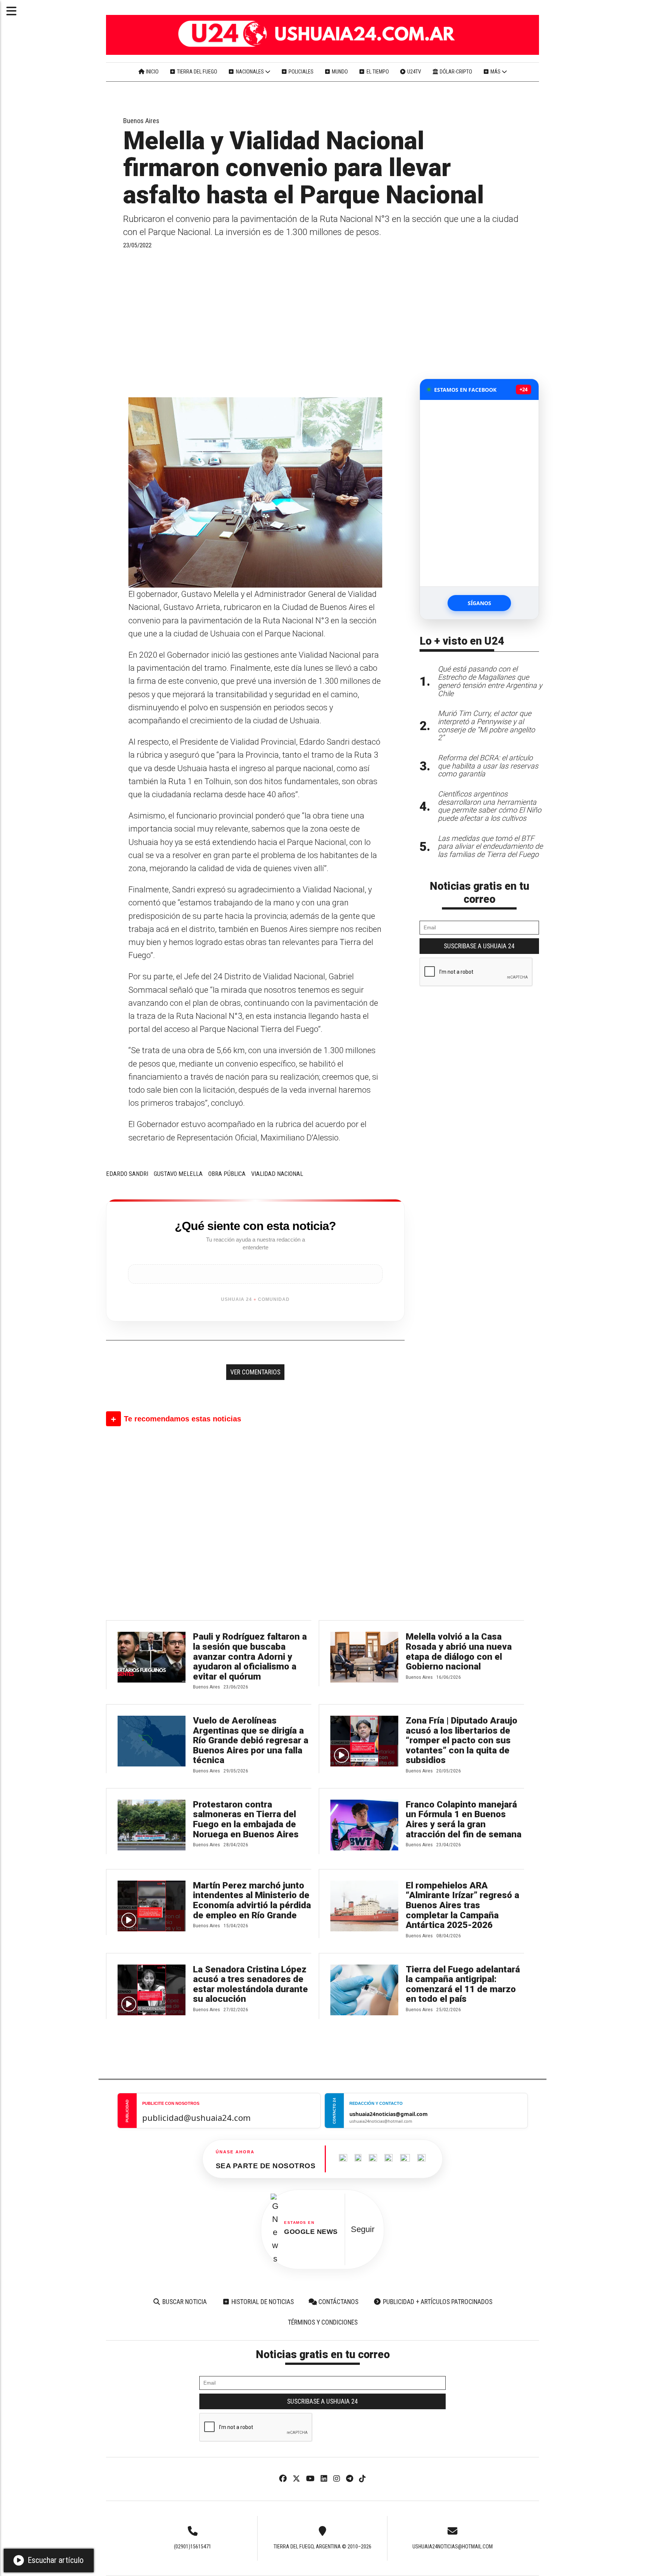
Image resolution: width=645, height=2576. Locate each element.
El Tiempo (377, 72)
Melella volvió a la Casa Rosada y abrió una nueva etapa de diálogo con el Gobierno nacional (459, 1652)
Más (496, 72)
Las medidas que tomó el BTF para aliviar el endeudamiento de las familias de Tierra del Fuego (490, 847)
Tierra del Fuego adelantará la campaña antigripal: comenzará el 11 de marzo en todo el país (463, 1984)
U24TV (414, 72)
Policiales (300, 72)
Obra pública (227, 1174)
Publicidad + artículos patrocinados (437, 2302)
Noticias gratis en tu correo (479, 893)
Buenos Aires (141, 121)
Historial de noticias (262, 2302)
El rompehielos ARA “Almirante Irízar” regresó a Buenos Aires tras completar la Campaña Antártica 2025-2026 (462, 1905)
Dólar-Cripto (455, 72)
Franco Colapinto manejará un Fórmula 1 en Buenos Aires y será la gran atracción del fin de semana (464, 1819)
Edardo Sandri (127, 1174)
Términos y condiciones (323, 2322)
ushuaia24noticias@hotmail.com (453, 2547)
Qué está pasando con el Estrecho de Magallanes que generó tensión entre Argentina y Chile (490, 681)
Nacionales (250, 72)
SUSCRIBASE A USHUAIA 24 (479, 946)
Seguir (363, 2229)
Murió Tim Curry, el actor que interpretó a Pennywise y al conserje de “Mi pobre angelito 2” (486, 726)
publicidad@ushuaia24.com (197, 2118)
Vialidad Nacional (277, 1174)
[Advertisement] (255, 323)
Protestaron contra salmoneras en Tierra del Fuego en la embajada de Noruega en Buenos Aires (246, 1819)
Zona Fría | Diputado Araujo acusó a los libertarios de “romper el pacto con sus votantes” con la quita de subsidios (462, 1741)
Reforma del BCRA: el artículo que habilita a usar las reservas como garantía (488, 766)
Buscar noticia (184, 2302)
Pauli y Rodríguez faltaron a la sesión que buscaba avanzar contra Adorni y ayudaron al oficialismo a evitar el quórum (250, 1657)
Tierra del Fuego (197, 72)
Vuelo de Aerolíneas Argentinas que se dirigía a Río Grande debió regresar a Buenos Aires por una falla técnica (251, 1741)
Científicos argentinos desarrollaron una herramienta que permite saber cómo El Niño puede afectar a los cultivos (490, 806)
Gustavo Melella (178, 1174)
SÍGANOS (479, 603)
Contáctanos (338, 2302)
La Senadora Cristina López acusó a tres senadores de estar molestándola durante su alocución (250, 1984)
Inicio (152, 72)
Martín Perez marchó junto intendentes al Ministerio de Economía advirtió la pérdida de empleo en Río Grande (252, 1900)
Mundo (339, 72)
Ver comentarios (255, 1372)
